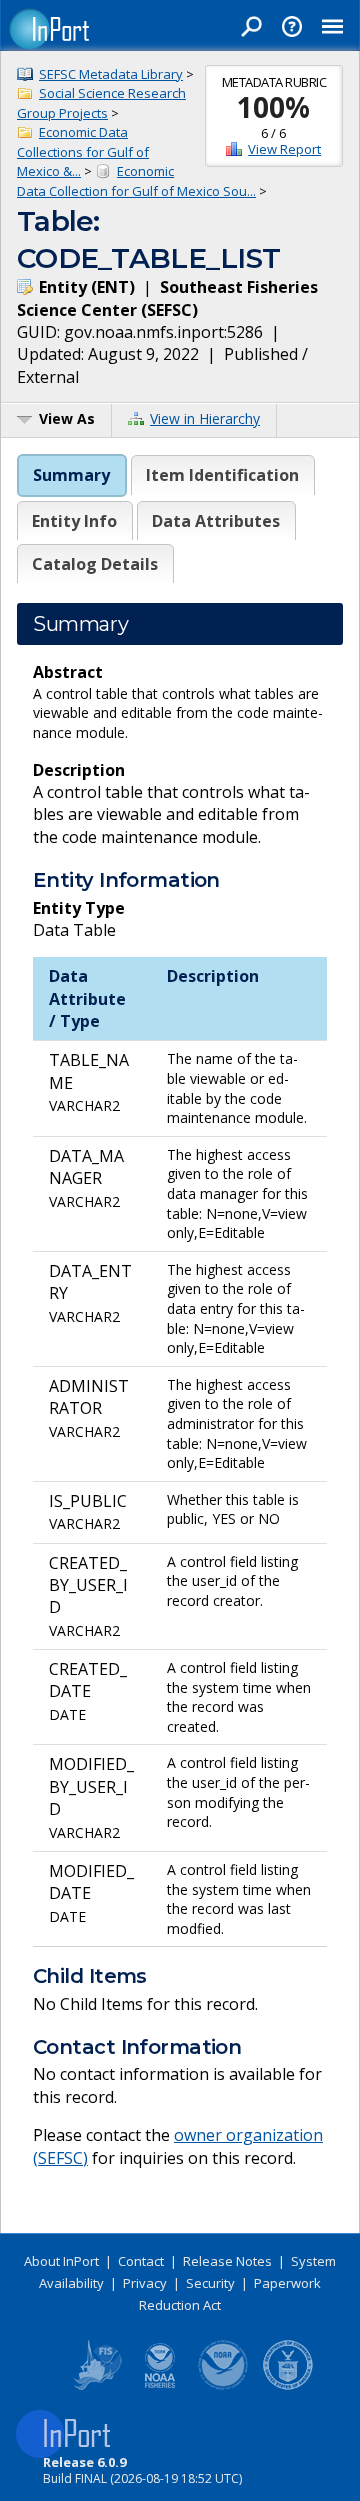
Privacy (145, 2283)
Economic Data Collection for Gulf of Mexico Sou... (136, 181)
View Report (284, 149)
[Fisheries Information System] (96, 2386)
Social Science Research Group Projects (101, 103)
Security (210, 2283)
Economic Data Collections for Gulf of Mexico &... (83, 151)
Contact (141, 2261)
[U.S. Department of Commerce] (288, 2386)
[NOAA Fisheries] (160, 2386)
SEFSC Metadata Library (111, 74)
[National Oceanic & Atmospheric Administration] (224, 2386)
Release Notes (227, 2261)
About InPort (61, 2261)
